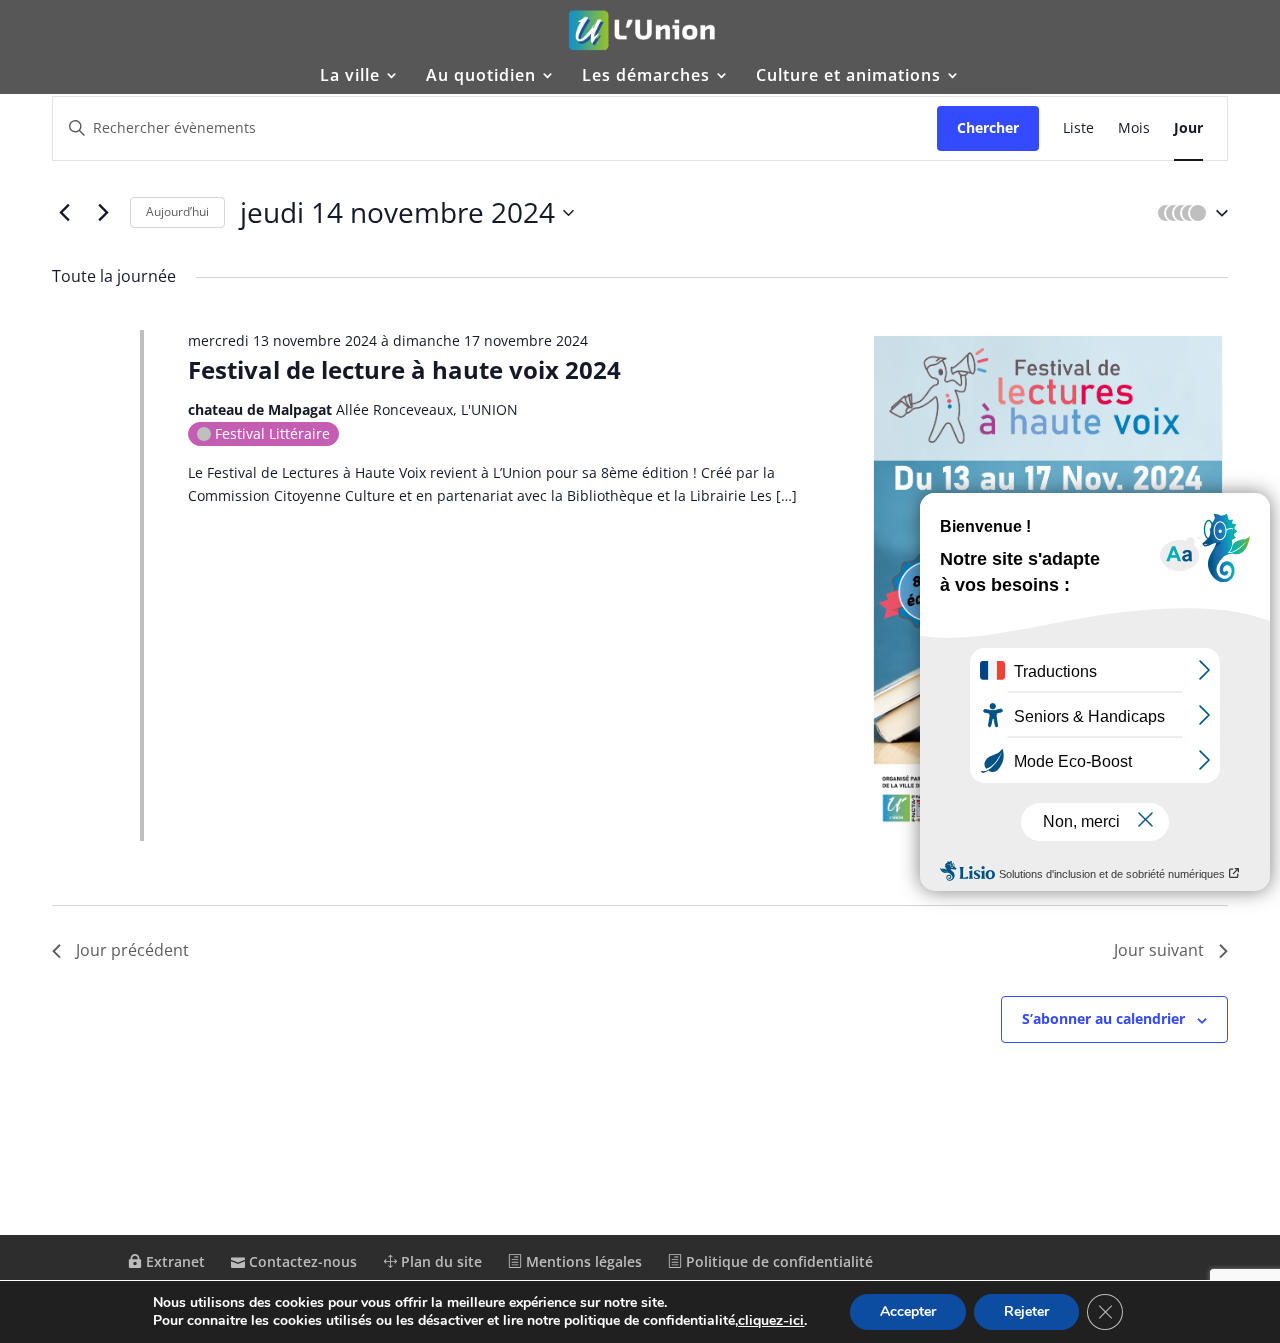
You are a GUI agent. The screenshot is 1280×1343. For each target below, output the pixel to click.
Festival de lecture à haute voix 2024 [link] (404, 369)
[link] (642, 30)
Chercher (988, 127)
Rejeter (1026, 1311)
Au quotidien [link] (481, 77)
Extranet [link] (173, 1261)
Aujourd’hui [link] (177, 211)
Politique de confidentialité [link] (777, 1261)
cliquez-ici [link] (771, 1320)
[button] (1188, 213)
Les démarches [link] (646, 77)
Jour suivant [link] (1159, 950)
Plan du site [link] (439, 1261)
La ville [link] (350, 77)
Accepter (908, 1311)
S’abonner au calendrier (1103, 1018)
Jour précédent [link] (132, 950)
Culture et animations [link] (848, 77)
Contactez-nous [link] (301, 1261)
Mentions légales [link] (582, 1261)
